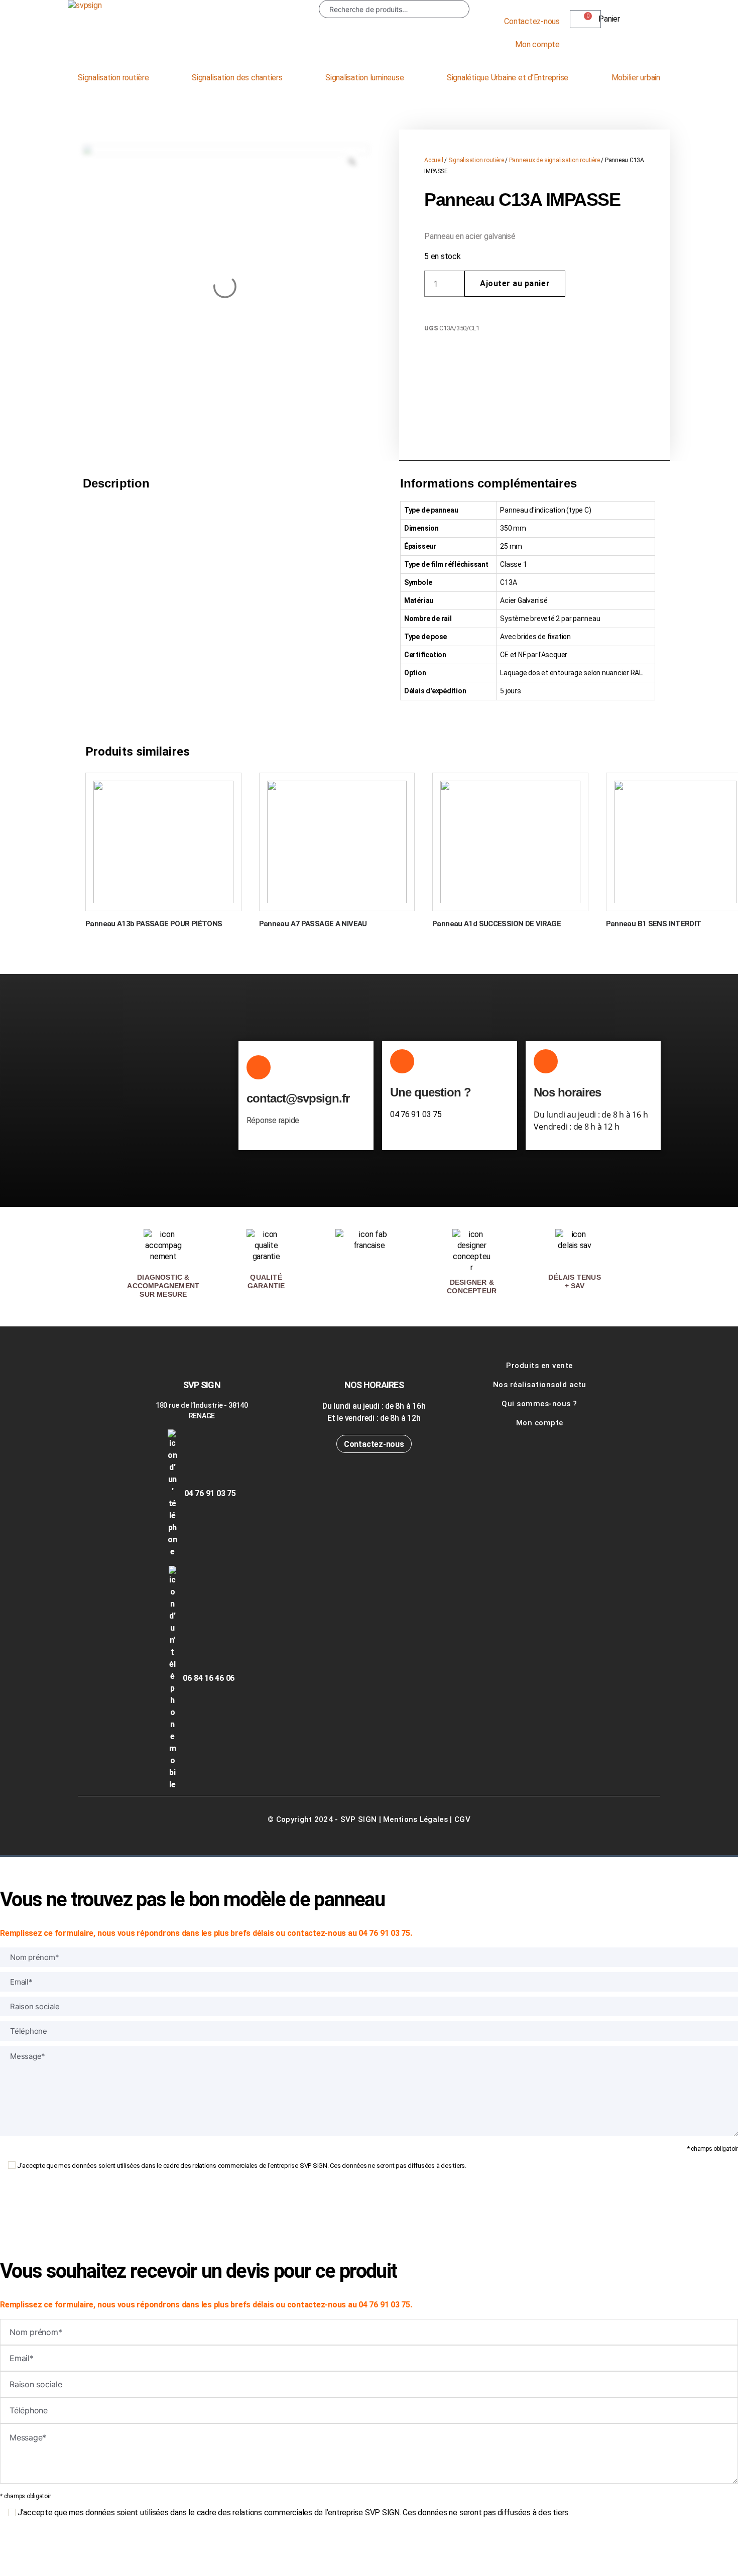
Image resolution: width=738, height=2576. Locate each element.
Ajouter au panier (515, 283)
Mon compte (537, 44)
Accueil (434, 160)
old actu (571, 1385)
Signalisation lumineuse (364, 78)
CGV (462, 1819)
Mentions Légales (415, 1819)
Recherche (454, 9)
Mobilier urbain (636, 78)
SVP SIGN (358, 1819)
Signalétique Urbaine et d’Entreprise (508, 78)
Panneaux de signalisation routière (555, 160)
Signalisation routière (113, 78)
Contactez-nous (532, 21)
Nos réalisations (524, 1385)
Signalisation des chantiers (237, 78)
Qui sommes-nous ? (539, 1404)
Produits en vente (539, 1366)
